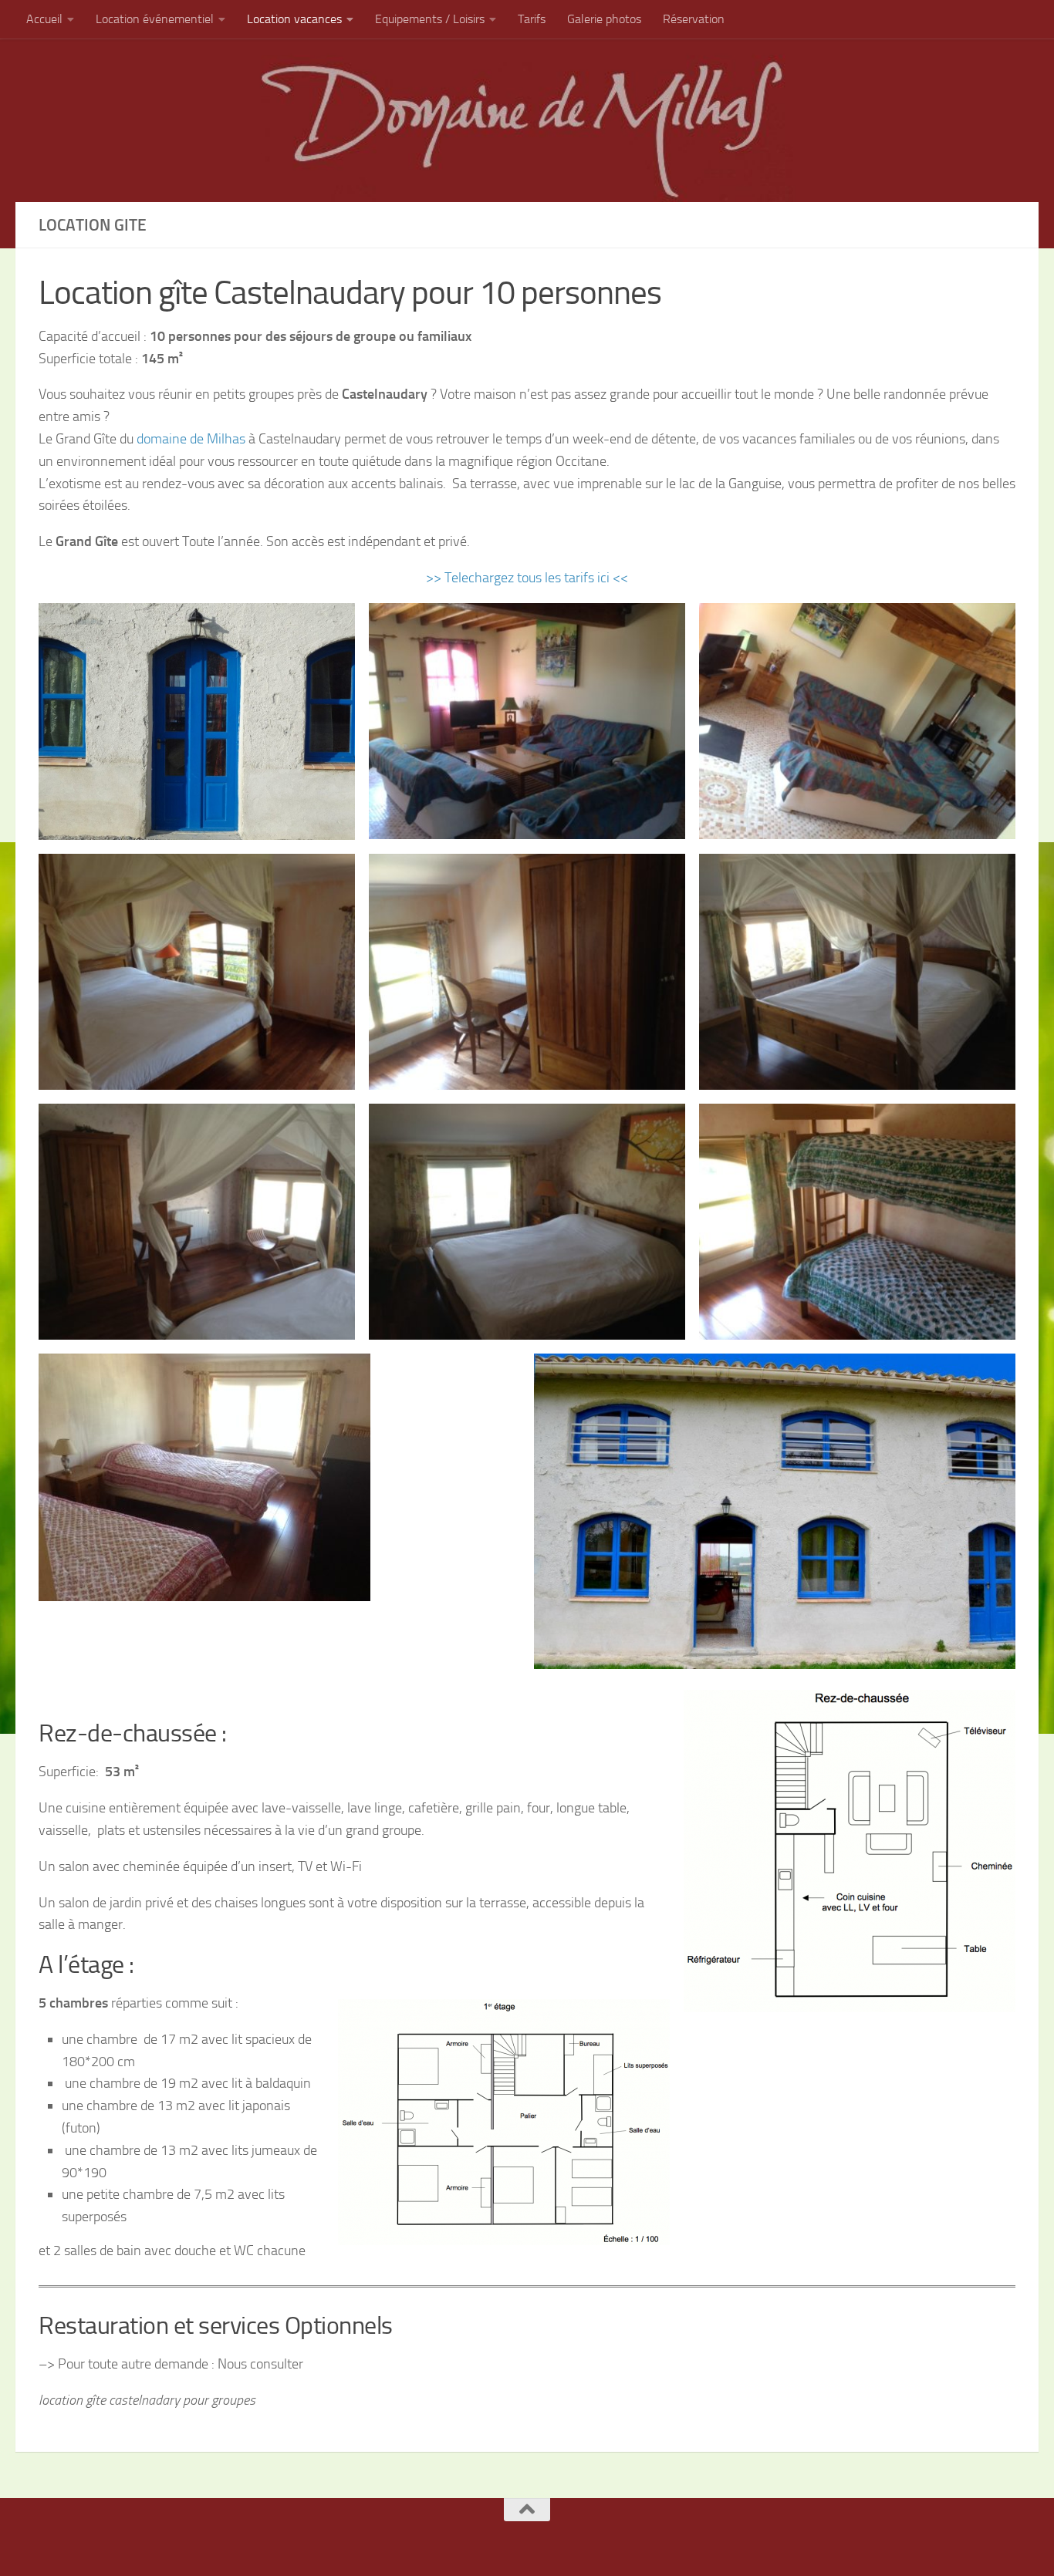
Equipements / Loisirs (430, 19)
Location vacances (294, 19)
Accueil (44, 19)
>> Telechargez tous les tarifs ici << (527, 578)
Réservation (694, 19)
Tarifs (532, 19)
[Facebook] (501, 2540)
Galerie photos (604, 19)
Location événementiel (155, 19)
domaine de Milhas (191, 439)
